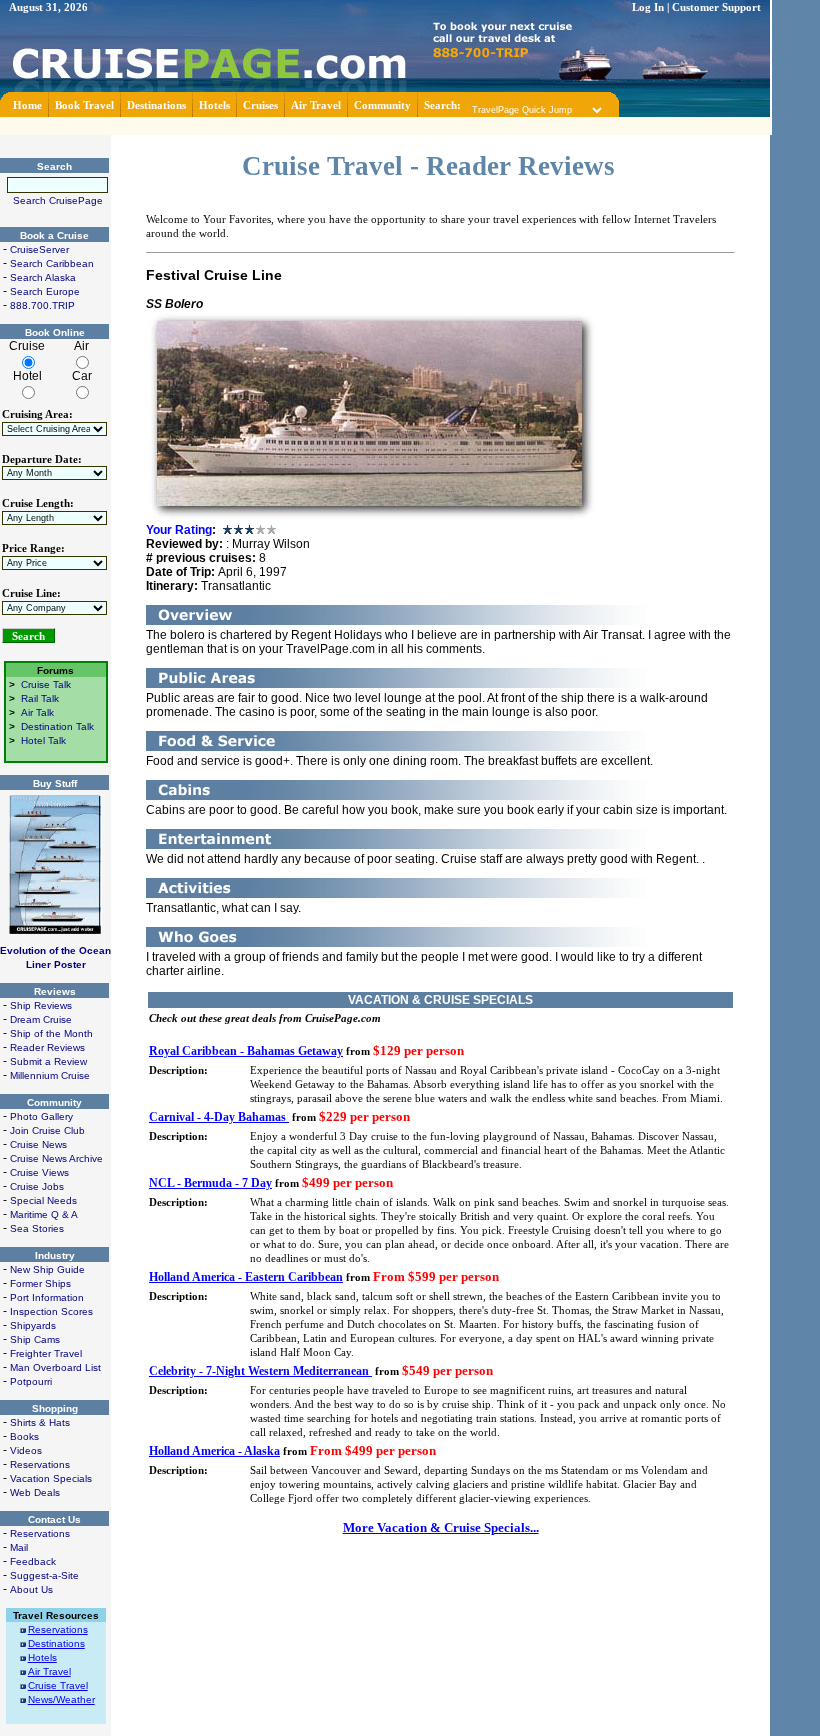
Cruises (260, 105)
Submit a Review (48, 1061)
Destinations (156, 105)
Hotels (214, 105)
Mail (19, 1547)
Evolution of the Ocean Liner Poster (55, 957)
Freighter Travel (46, 1353)
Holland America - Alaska (214, 1451)
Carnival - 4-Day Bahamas (219, 1117)
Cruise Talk (46, 684)
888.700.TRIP (42, 305)
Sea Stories (37, 1228)
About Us (31, 1589)
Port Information (47, 1297)
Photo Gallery (41, 1116)
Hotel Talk (43, 740)
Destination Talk (57, 726)
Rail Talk (40, 698)
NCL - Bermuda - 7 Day (210, 1183)
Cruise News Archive (56, 1158)
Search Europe (45, 291)
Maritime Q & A (44, 1214)
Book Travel (84, 105)
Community (382, 105)
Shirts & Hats (40, 1422)
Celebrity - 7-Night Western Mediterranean (260, 1371)
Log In (648, 7)
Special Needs (43, 1200)
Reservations (40, 1464)
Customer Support (716, 7)
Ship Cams (35, 1339)
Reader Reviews (47, 1047)
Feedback (33, 1561)
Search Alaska (43, 277)
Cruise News (38, 1144)
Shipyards (33, 1325)
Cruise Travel (58, 1685)
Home (27, 105)
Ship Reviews (41, 1005)
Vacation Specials (51, 1478)
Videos (26, 1450)
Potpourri (31, 1381)
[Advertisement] (385, 124)
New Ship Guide (47, 1269)
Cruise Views (39, 1172)
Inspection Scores (51, 1311)
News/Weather (61, 1699)
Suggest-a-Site (44, 1575)
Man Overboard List (55, 1367)
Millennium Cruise (50, 1075)
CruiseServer (39, 249)
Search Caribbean (52, 263)
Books (24, 1436)
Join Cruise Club (47, 1130)
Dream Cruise (41, 1019)
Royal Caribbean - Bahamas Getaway (246, 1051)
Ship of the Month (51, 1033)
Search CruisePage (58, 200)
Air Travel (316, 105)
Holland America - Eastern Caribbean (246, 1277)
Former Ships (40, 1283)
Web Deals (35, 1492)
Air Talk (37, 712)
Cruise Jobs (37, 1186)
